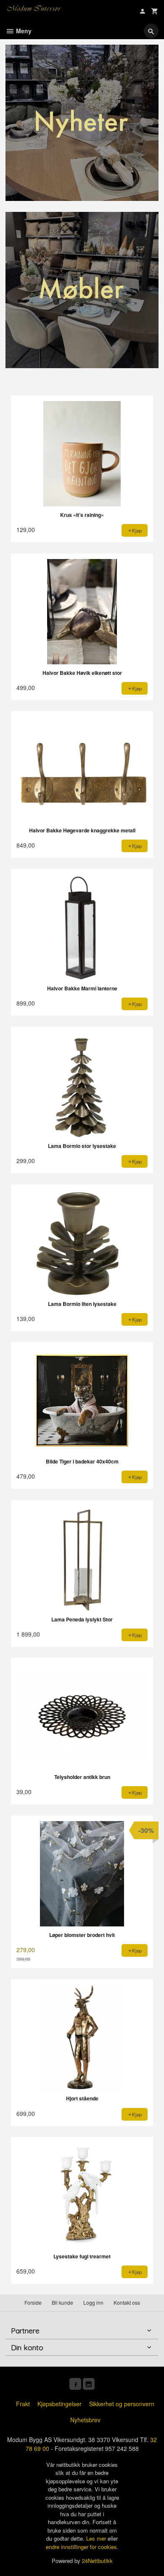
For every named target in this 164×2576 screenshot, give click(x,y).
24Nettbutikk (97, 2561)
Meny (23, 31)
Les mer (97, 2538)
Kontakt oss (127, 2302)
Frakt (23, 2404)
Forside (33, 2302)
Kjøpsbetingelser (60, 2404)
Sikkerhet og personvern (122, 2404)
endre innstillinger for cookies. (82, 2547)
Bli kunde (62, 2302)
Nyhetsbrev (85, 2420)
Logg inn (93, 2302)
